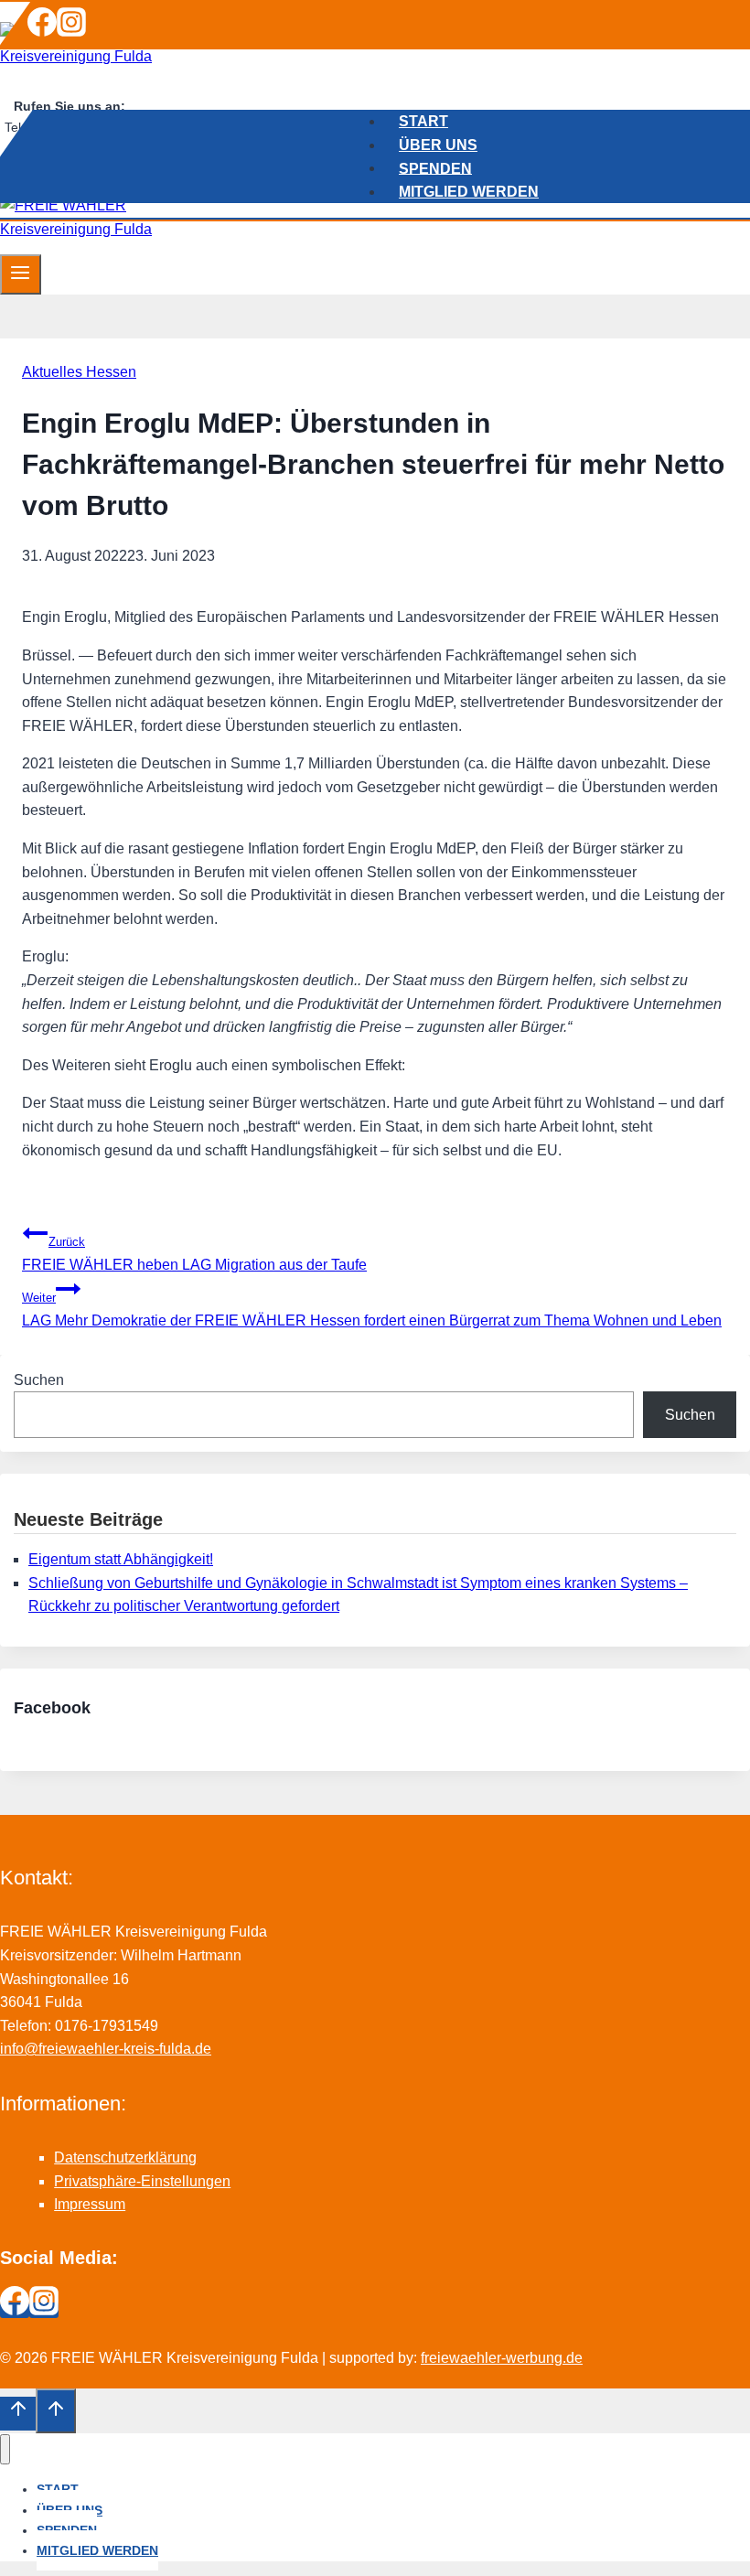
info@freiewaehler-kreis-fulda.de (106, 2049)
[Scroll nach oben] (18, 2413)
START (423, 121)
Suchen (39, 1380)
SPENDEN (435, 168)
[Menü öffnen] (21, 274)
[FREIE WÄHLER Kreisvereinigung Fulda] (114, 56)
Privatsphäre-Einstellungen (142, 2181)
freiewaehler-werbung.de (502, 2358)
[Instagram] (71, 32)
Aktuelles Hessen (79, 372)
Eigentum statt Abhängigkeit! (121, 1559)
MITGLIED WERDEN (469, 191)
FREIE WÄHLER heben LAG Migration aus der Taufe (194, 1254)
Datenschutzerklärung (125, 2157)
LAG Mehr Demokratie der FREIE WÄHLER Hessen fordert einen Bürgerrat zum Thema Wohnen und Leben (372, 1309)
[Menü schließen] (5, 2449)
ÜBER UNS (438, 144)
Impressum (90, 2204)
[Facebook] (42, 32)
